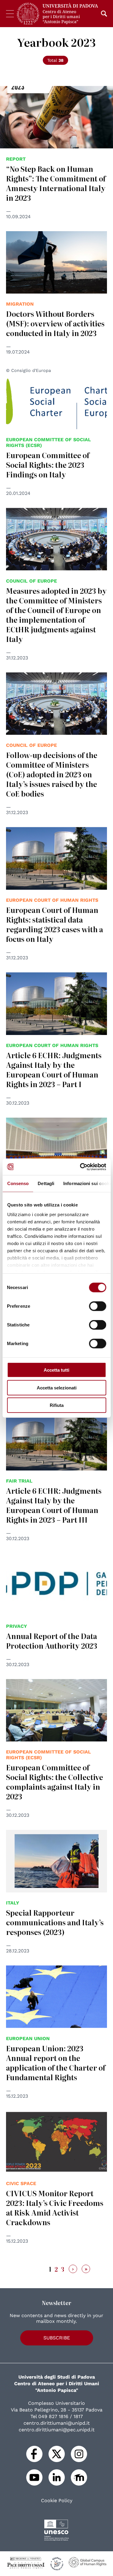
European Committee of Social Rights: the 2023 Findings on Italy (48, 465)
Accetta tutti (56, 1370)
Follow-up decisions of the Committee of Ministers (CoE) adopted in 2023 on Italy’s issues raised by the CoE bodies (52, 774)
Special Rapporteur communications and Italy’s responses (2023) (55, 1922)
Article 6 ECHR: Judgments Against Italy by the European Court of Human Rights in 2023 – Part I (54, 1069)
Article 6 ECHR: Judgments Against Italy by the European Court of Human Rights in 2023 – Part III (54, 1505)
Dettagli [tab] (46, 1183)
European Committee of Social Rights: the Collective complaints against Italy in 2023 (55, 1782)
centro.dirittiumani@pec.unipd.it (57, 2430)
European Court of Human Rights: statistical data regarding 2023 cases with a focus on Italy (55, 924)
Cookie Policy (57, 2501)
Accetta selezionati (57, 1387)
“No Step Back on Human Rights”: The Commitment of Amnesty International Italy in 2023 (56, 183)
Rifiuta (57, 1405)
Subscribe (57, 2338)
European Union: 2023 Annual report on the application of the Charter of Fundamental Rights (56, 2063)
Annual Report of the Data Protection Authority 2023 (52, 1641)
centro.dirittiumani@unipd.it (57, 2423)
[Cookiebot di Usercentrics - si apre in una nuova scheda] (80, 1167)
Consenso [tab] (18, 1183)
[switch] (97, 1306)
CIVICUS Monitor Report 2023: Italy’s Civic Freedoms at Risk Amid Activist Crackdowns (55, 2208)
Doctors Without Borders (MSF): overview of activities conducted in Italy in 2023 (55, 323)
